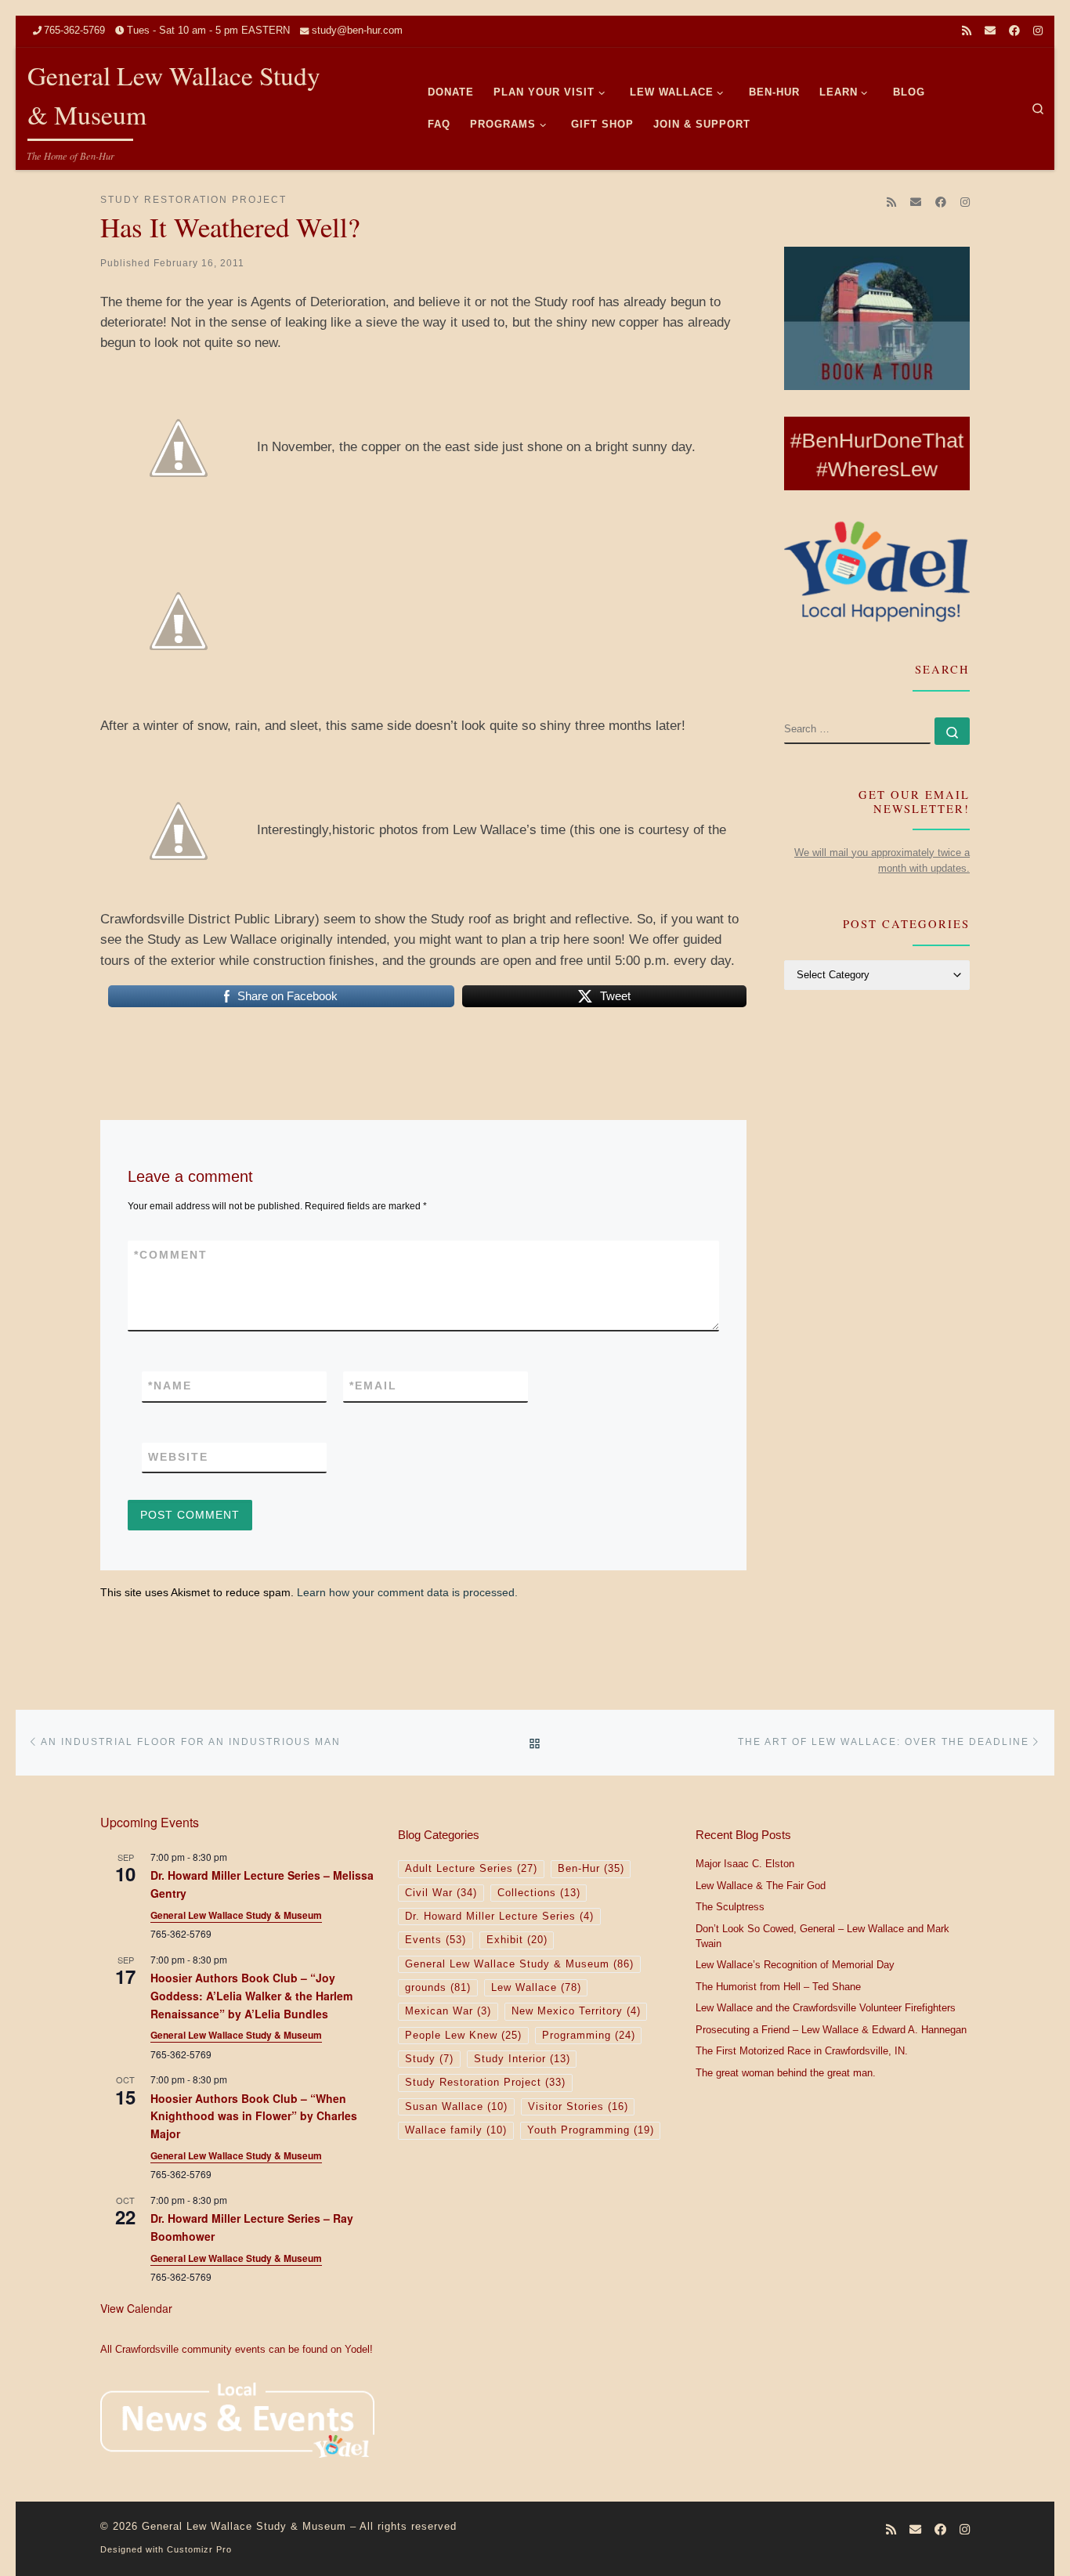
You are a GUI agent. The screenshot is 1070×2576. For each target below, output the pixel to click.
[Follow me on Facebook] (1014, 31)
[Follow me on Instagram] (1038, 31)
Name (170, 1386)
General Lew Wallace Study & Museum (236, 1915)
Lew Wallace (536, 1988)
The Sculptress (730, 1907)
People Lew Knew (463, 2036)
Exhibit (517, 1940)
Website (178, 1457)
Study (429, 2059)
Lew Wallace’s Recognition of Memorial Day (795, 1965)
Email (373, 1386)
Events (436, 1940)
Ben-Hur (591, 1869)
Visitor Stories (578, 2107)
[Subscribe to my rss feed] (967, 31)
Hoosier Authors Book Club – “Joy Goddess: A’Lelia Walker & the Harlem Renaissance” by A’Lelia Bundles (251, 1995)
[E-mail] (990, 31)
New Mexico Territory (576, 2011)
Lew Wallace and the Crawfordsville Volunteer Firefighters (826, 2008)
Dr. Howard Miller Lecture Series (499, 1917)
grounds (438, 1988)
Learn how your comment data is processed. (407, 1592)
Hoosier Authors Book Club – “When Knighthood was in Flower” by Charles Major (254, 2116)
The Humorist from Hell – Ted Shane (778, 1987)
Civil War (441, 1893)
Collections (539, 1893)
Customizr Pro (199, 2549)
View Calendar (136, 2308)
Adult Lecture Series (471, 1869)
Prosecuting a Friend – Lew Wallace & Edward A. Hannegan (831, 2030)
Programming (589, 2036)
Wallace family (456, 2130)
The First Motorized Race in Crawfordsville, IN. (802, 2051)
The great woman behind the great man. (786, 2073)
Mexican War (448, 2011)
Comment (171, 1255)
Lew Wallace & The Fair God (761, 1886)
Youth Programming (591, 2130)
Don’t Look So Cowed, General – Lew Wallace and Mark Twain (822, 1937)
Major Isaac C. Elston (745, 1864)
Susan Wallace (456, 2107)
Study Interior (522, 2059)
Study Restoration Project (485, 2083)
